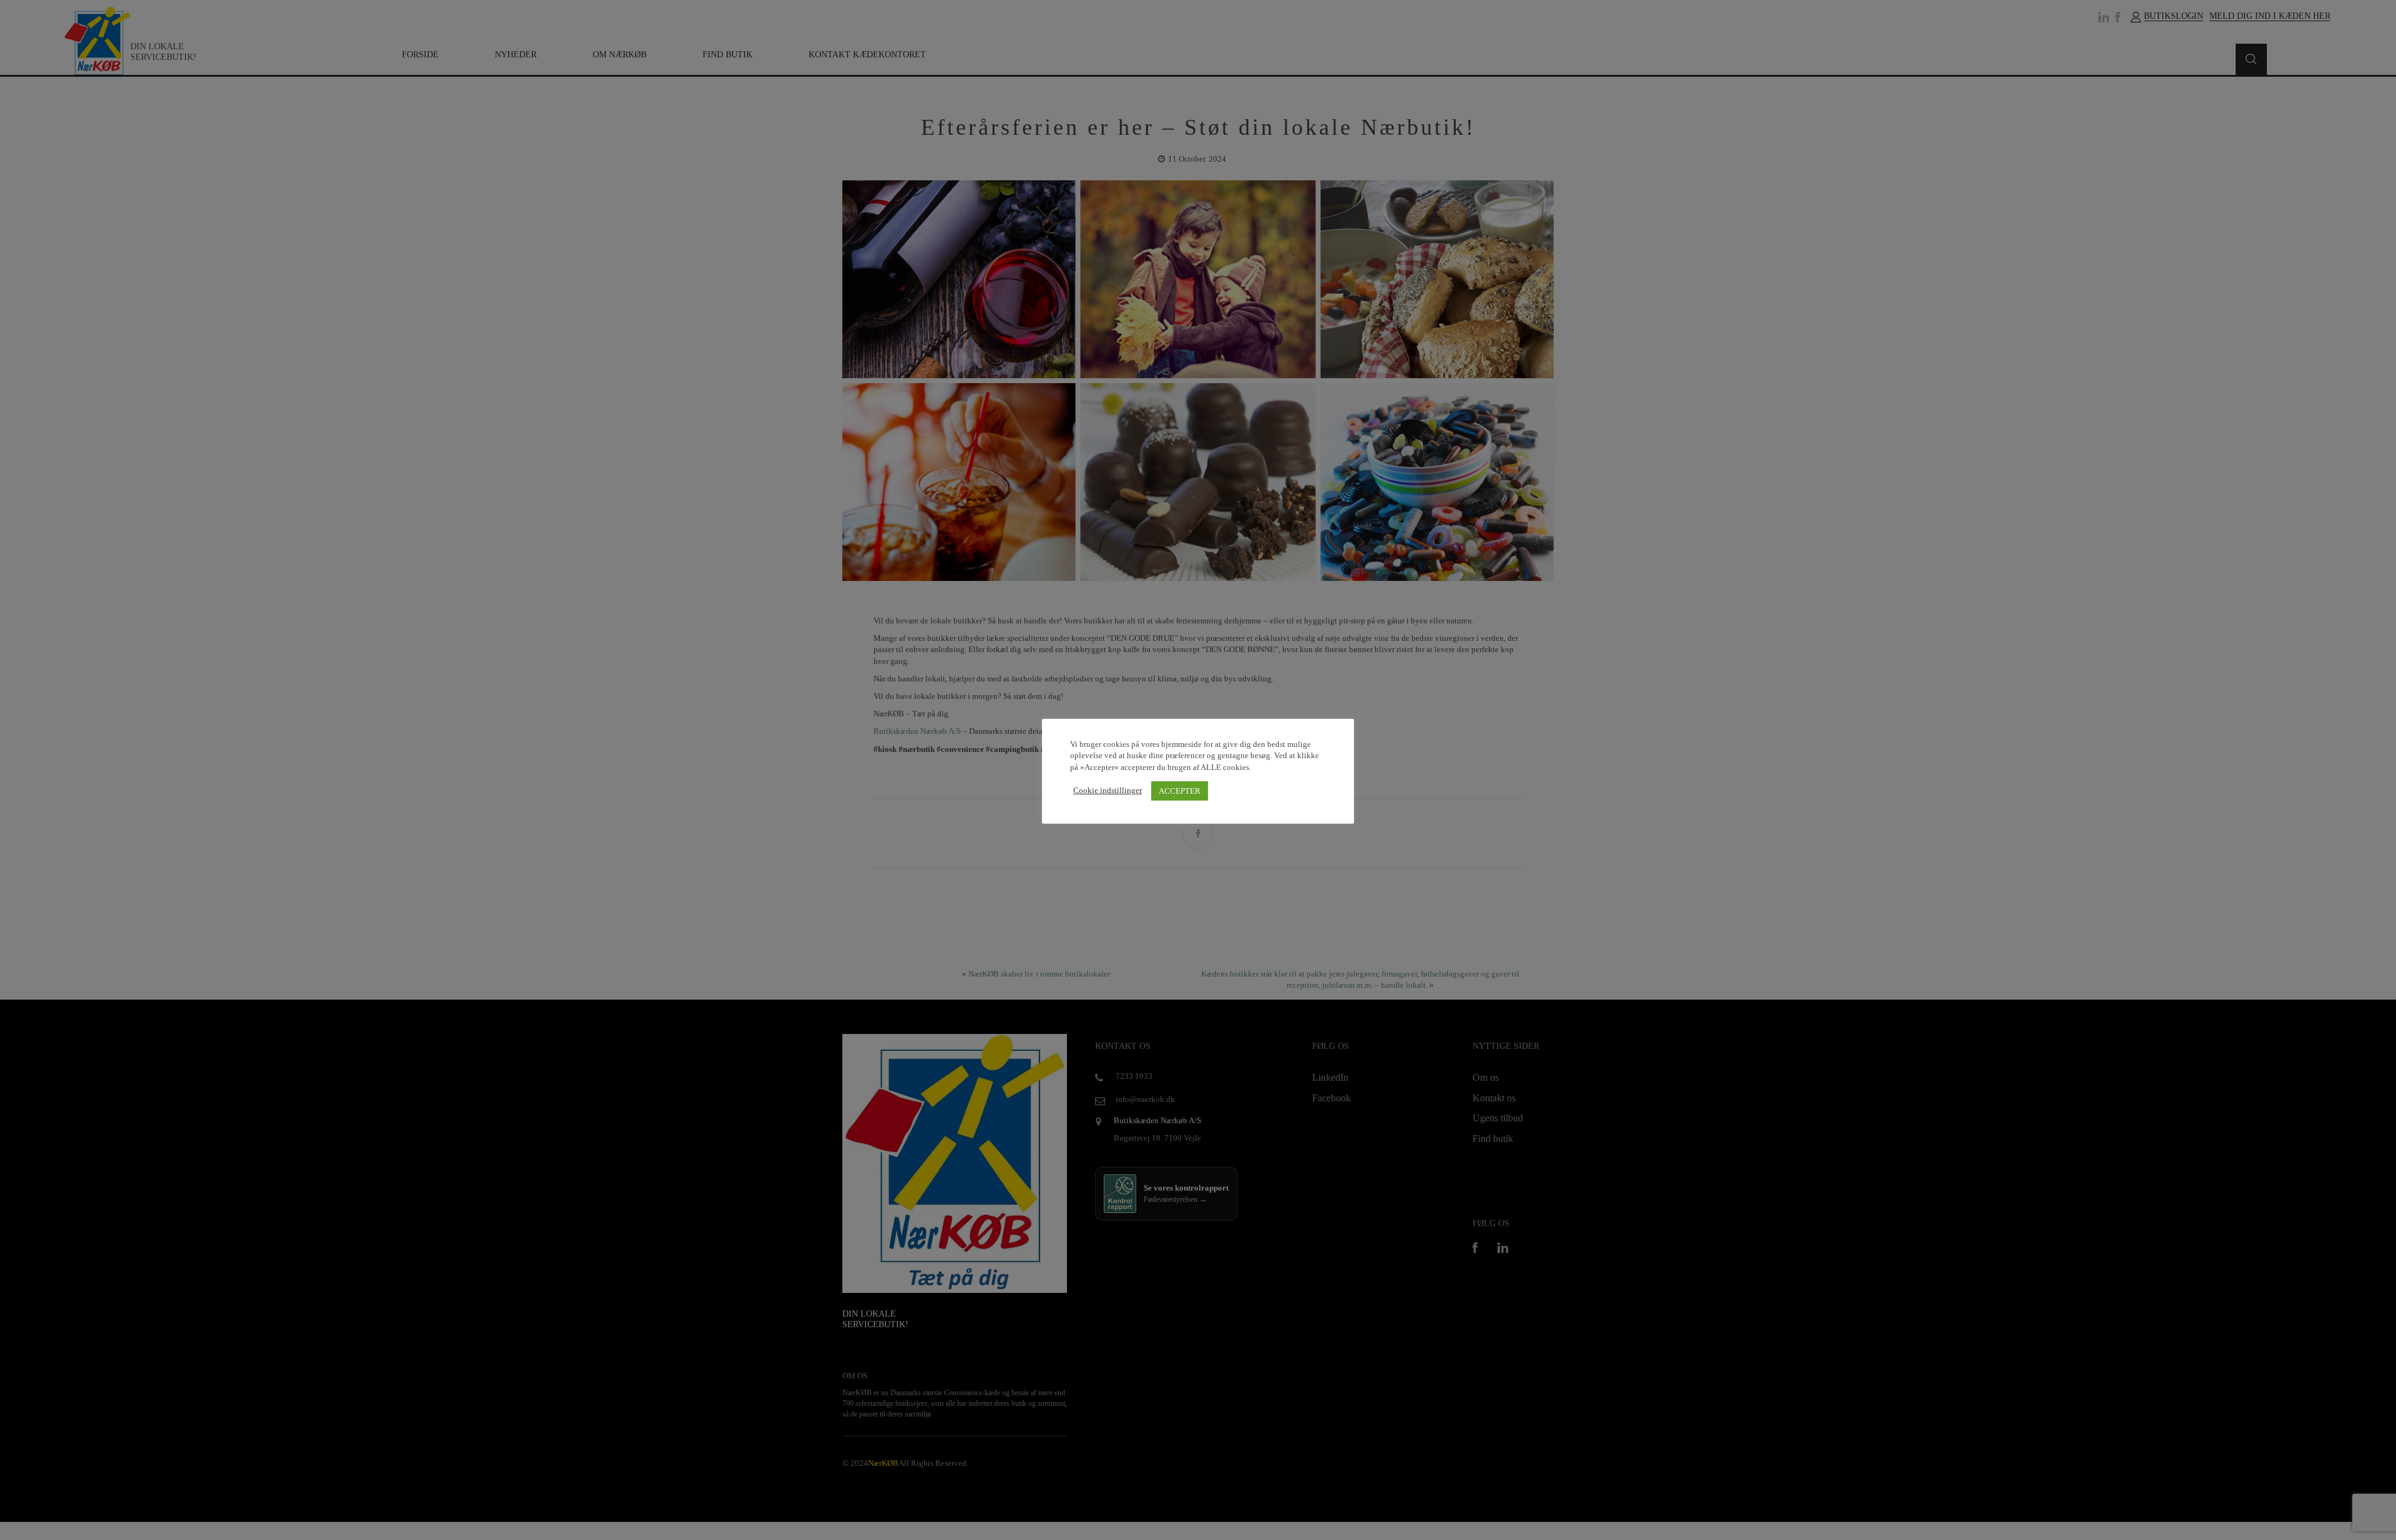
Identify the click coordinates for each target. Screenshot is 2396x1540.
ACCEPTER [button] (1180, 791)
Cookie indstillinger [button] (1108, 790)
